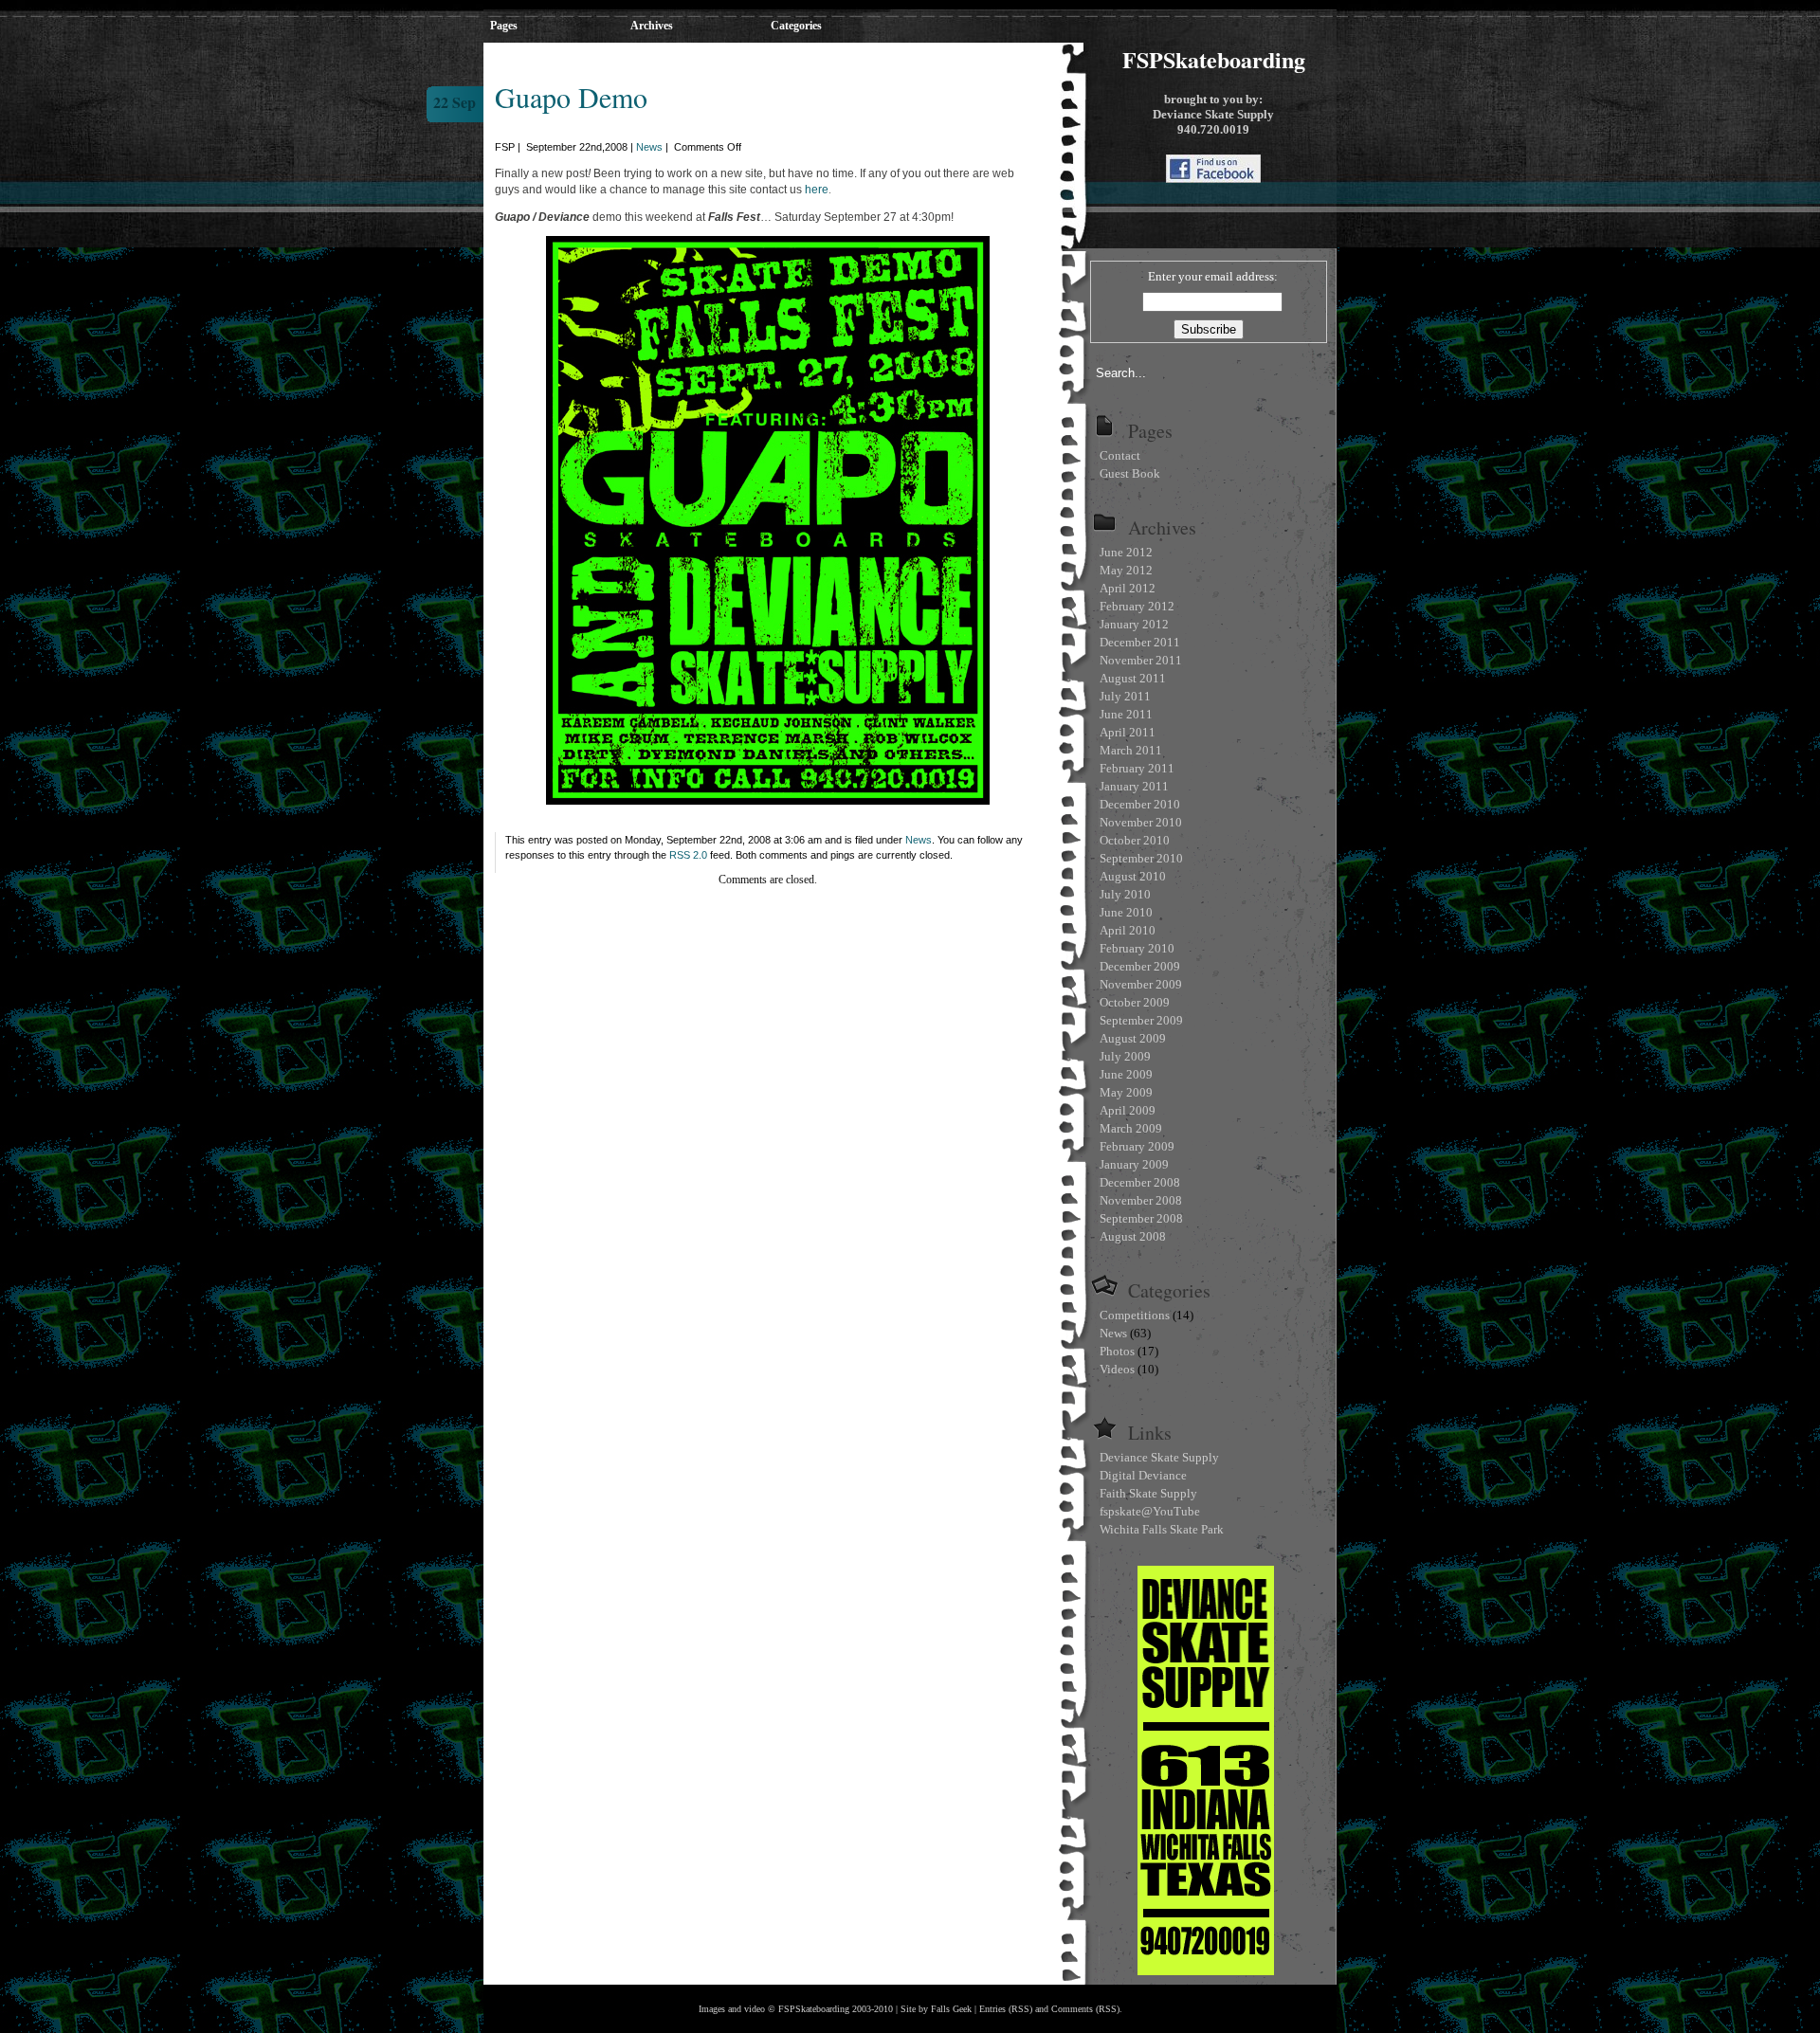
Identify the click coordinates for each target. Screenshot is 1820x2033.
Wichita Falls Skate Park (1162, 1529)
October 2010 (1135, 840)
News (649, 147)
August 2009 (1133, 1038)
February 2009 (1137, 1146)
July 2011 (1125, 696)
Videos (1117, 1369)
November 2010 (1141, 822)
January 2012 (1134, 624)
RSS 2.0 (688, 855)
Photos (1117, 1351)
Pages (504, 26)
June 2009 (1126, 1074)
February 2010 (1137, 948)
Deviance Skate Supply (1159, 1457)
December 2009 (1140, 966)
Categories (796, 26)
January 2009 (1134, 1164)
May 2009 (1126, 1092)
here (817, 190)
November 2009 (1141, 984)
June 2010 (1126, 912)
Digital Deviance (1143, 1475)
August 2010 (1133, 876)
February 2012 (1137, 606)
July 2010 (1125, 894)
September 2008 (1141, 1218)
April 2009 (1128, 1110)
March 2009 (1131, 1128)
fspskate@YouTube (1150, 1511)
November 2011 (1141, 660)
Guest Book (1130, 473)
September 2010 (1141, 858)
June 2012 (1126, 552)
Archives (652, 26)
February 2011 (1137, 768)
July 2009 (1125, 1056)
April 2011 (1128, 732)
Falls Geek (951, 2009)
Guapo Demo (571, 97)
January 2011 (1134, 786)
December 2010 (1140, 804)
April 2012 (1128, 588)
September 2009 (1141, 1020)
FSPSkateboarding (1214, 59)
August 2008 (1133, 1236)
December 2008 (1140, 1182)
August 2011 (1133, 678)
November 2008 (1141, 1200)
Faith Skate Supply (1148, 1493)
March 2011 (1131, 750)
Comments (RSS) (1085, 2009)
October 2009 (1135, 1002)
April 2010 (1128, 930)
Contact (1120, 455)
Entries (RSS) (1006, 2009)
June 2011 (1126, 714)
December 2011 (1140, 642)
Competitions (1135, 1315)
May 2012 (1126, 570)
